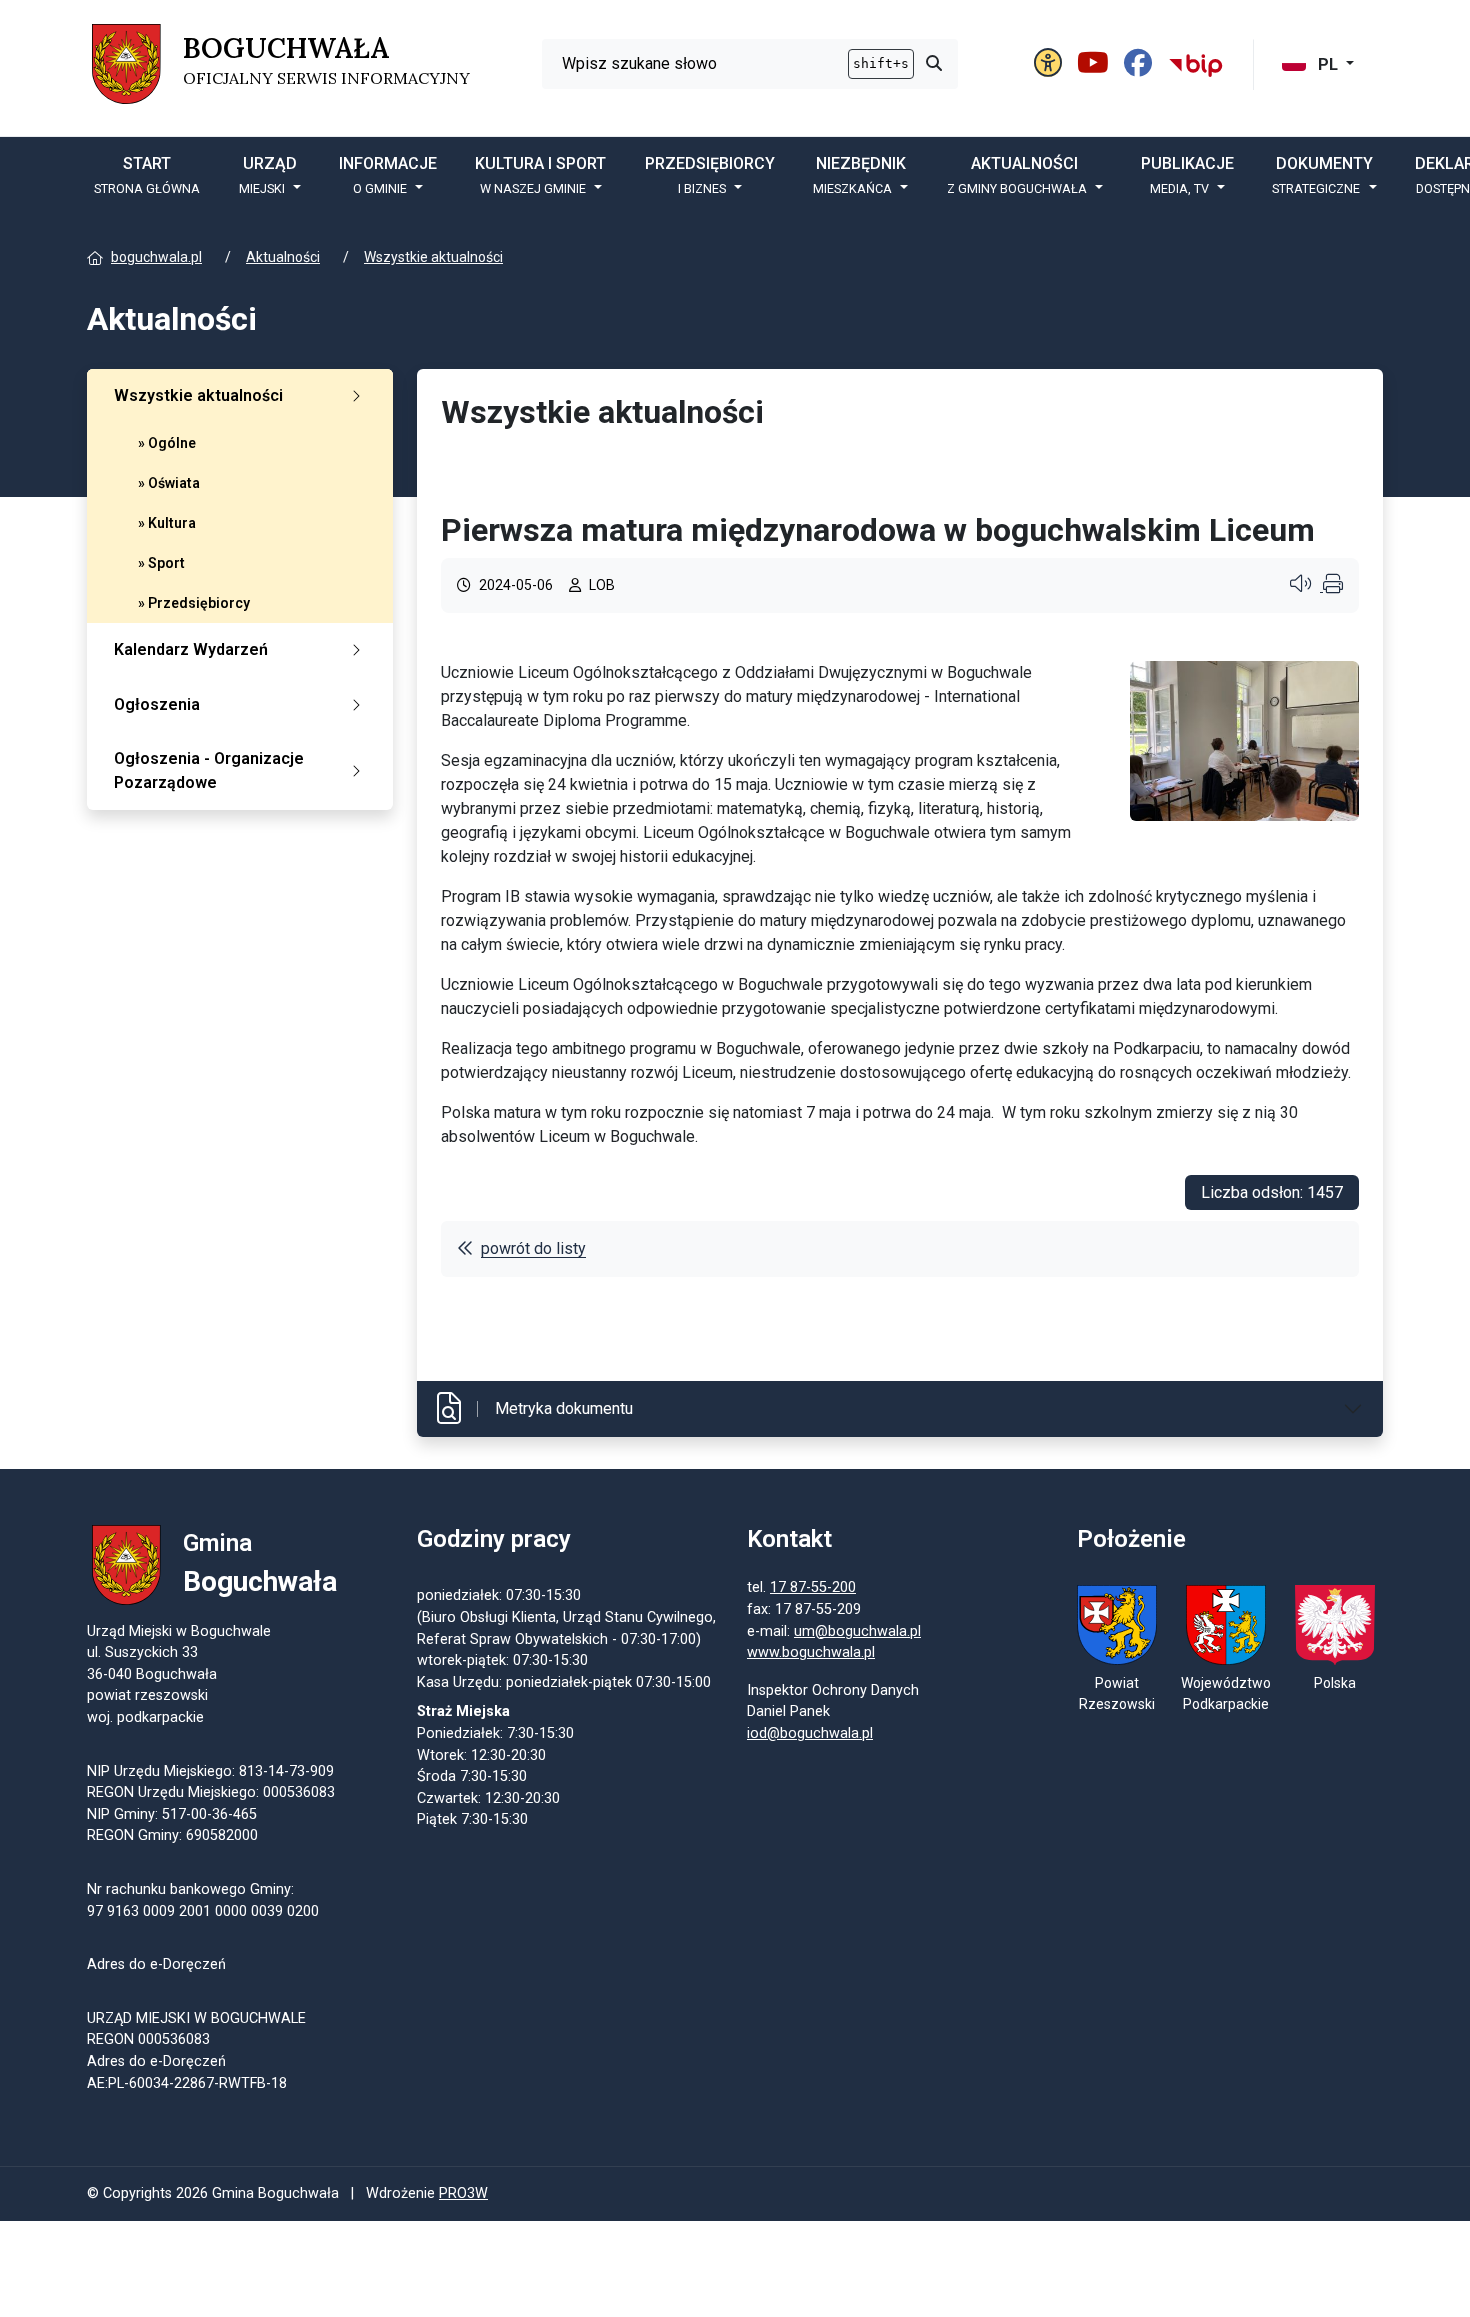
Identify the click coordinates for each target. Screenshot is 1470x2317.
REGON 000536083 (148, 2039)
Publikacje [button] (1187, 175)
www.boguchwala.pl (811, 1652)
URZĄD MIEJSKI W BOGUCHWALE (196, 2018)
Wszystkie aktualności (433, 257)
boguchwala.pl (156, 257)
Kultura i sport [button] (540, 175)
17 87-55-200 (813, 1587)
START (147, 175)
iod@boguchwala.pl (810, 1733)
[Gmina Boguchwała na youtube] (1096, 63)
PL (1328, 64)
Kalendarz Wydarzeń (191, 649)
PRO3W (463, 2193)
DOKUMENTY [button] (1322, 175)
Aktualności (283, 257)
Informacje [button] (388, 175)
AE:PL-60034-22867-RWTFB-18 (187, 2083)
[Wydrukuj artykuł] (1333, 586)
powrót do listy (533, 1248)
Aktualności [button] (1017, 175)
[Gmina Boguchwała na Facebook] (1141, 63)
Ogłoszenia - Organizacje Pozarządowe (209, 770)
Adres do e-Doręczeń (156, 2061)
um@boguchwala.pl (857, 1631)
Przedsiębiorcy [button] (710, 175)
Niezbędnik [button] (859, 175)
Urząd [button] (268, 175)
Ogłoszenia (157, 704)
